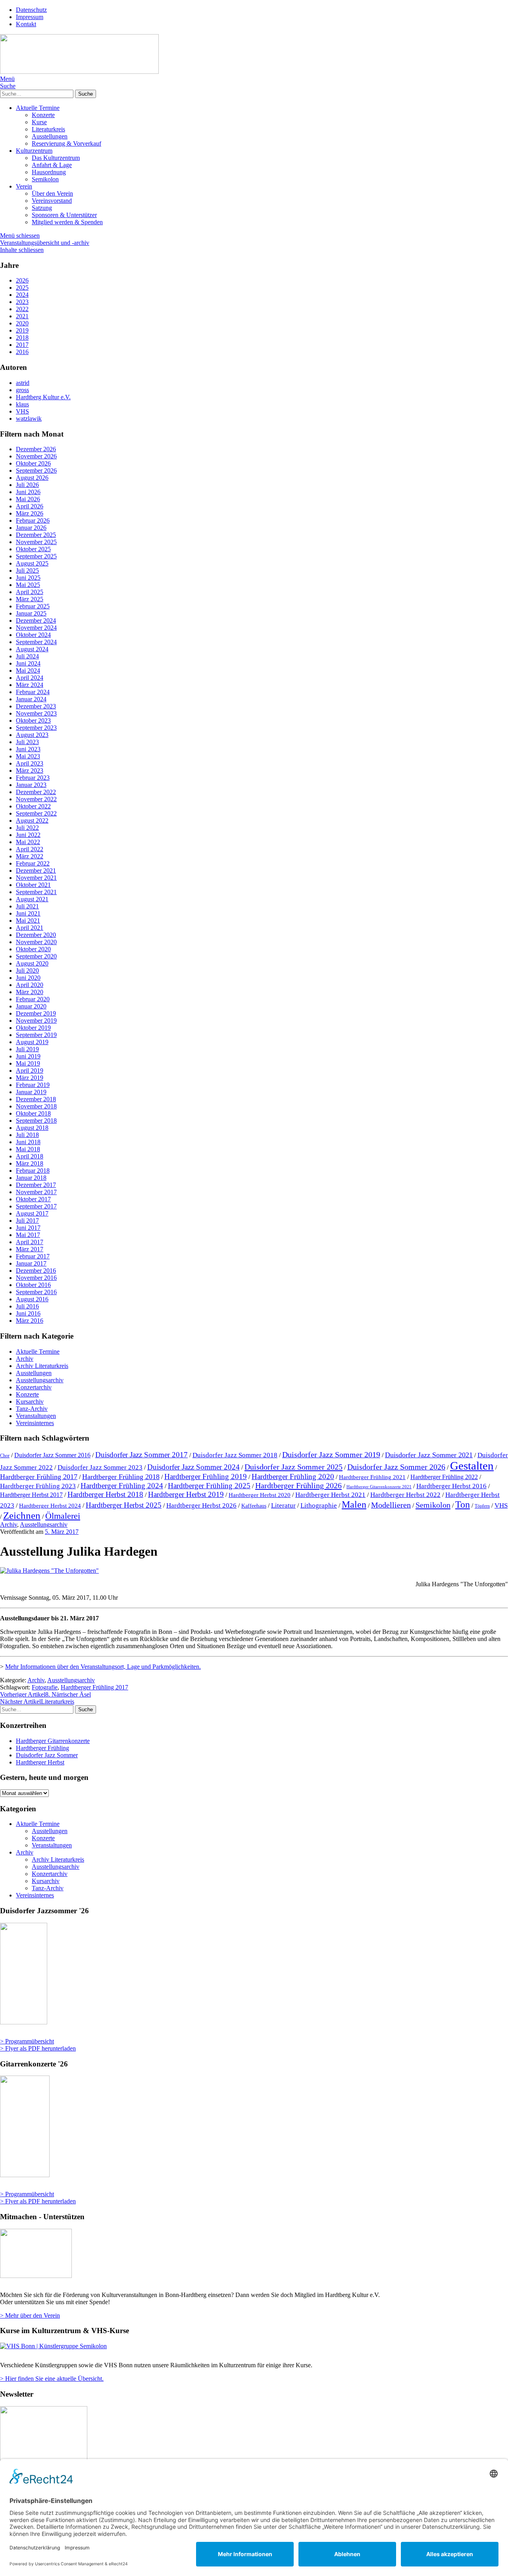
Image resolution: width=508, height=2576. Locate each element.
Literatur (283, 1505)
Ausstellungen (50, 136)
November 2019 (36, 1021)
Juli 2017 (27, 1221)
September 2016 (36, 1292)
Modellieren (391, 1505)
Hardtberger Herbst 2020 (260, 1495)
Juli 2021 (27, 906)
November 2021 (36, 878)
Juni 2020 (28, 978)
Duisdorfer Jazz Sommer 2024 (193, 1467)
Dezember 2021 (36, 871)
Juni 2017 (28, 1228)
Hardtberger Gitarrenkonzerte (53, 1741)
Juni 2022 (28, 835)
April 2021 (30, 928)
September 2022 (36, 813)
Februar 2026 (33, 520)
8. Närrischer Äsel (45, 1694)
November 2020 (36, 942)
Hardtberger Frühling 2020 (293, 1477)
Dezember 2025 (36, 535)
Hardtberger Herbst (40, 1762)
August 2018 (32, 1128)
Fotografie (45, 1687)
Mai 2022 (28, 842)
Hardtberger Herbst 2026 (201, 1505)
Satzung (42, 208)
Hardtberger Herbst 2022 (405, 1495)
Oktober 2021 (33, 885)
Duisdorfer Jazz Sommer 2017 (141, 1455)
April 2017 (30, 1242)
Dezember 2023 (36, 706)
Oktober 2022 (33, 806)
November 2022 (36, 799)
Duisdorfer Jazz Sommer (47, 1755)
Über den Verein (52, 193)
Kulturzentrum (34, 151)
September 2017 (36, 1206)
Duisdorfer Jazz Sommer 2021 (429, 1455)
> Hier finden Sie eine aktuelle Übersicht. (52, 2379)
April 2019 (30, 1071)
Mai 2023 (28, 756)
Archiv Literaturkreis (42, 1366)
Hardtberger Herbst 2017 (31, 1495)
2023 (22, 302)
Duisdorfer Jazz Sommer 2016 (52, 1455)
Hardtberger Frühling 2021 (372, 1477)
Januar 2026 (31, 528)
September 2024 (36, 642)
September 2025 (36, 556)
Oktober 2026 (33, 463)
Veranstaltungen (36, 1416)
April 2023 (30, 763)
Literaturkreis (48, 129)
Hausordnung (49, 172)
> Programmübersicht (27, 2041)
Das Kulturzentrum (56, 158)
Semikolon (45, 179)
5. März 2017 (62, 1532)
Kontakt (26, 24)
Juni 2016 (28, 1313)
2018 (22, 338)
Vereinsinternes (35, 1423)
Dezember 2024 (36, 620)
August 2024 (32, 649)
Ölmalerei (63, 1516)
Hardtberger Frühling (42, 1748)
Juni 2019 (28, 1056)
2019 (22, 330)
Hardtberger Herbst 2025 (124, 1505)
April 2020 (30, 985)
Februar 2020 (33, 999)
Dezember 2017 (36, 1185)
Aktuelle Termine (38, 108)
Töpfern (482, 1506)
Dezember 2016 (36, 1271)
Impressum (30, 17)
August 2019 (32, 1042)
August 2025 (32, 563)
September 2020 (36, 956)
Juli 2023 (27, 742)
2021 (22, 316)
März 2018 (30, 1163)
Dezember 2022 (36, 792)
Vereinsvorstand (52, 201)
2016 (22, 352)
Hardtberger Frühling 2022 (444, 1477)
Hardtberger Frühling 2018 (121, 1477)
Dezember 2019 (36, 1013)
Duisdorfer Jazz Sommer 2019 (331, 1454)
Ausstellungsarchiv (40, 1380)
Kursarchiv (30, 1402)
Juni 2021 (28, 913)
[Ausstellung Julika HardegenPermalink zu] (49, 1571)
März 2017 (30, 1249)
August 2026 (32, 478)
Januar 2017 (31, 1263)
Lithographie (319, 1505)
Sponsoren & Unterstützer (64, 215)
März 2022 (30, 856)
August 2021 (32, 899)
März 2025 (30, 599)
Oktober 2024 (33, 635)
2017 (22, 345)
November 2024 (36, 628)
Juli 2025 (27, 570)
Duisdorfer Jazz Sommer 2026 (396, 1467)
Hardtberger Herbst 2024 (50, 1506)
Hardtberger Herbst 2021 (330, 1495)
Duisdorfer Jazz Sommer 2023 (100, 1467)
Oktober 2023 (33, 720)
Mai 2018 (28, 1149)
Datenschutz (31, 10)
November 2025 (36, 542)
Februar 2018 (33, 1171)
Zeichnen (22, 1515)
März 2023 (30, 770)
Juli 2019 (27, 1049)
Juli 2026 (27, 485)
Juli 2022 (27, 828)
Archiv (25, 1359)
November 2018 (36, 1106)
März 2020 (30, 992)
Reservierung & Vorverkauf (66, 143)
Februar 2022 (33, 863)
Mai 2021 (28, 921)
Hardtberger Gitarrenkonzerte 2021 (379, 1487)
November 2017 (36, 1192)
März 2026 (30, 513)
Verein (24, 186)
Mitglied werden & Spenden (67, 222)
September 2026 (36, 470)
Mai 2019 (28, 1063)
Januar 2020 (31, 1006)
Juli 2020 (27, 971)
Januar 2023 (31, 785)
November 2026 (36, 456)
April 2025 (30, 592)
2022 (22, 309)
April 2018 (30, 1156)
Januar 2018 (31, 1178)
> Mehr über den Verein (30, 2315)
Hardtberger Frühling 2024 (122, 1486)
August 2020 (32, 963)
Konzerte (43, 115)
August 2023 (32, 735)
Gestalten (472, 1466)
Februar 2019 (33, 1085)
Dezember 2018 (36, 1099)
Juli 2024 (27, 656)
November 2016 (36, 1278)
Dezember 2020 (36, 935)
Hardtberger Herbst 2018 (105, 1494)
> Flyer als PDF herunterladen (38, 2048)
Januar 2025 (31, 613)
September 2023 (36, 728)
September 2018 (36, 1121)
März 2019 (30, 1078)
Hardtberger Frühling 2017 (39, 1477)
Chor (5, 1456)
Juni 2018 (28, 1142)
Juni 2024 (28, 663)
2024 (22, 295)
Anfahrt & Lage (52, 165)
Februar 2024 (33, 692)
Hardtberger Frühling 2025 (209, 1486)
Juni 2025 (28, 578)
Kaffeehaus (254, 1506)
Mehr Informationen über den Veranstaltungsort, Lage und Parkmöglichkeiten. (103, 1667)
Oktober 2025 (33, 549)
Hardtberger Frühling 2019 (206, 1477)
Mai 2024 (28, 670)
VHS (501, 1505)
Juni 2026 (28, 492)
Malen (354, 1504)
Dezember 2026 (36, 449)
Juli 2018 (27, 1135)
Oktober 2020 (33, 949)
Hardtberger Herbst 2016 (451, 1486)
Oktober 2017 (33, 1199)
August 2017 (32, 1213)
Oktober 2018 (33, 1113)
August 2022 (32, 821)
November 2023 (36, 713)
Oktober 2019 (33, 1028)
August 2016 (32, 1299)
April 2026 (30, 506)
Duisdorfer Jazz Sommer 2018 (235, 1455)
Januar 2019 (31, 1092)
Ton (463, 1504)
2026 (22, 280)
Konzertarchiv (34, 1387)
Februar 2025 (33, 606)
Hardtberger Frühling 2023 (38, 1486)
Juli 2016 (27, 1306)
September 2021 (36, 892)
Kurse (39, 122)
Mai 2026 (28, 499)
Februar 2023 (33, 778)
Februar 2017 (33, 1256)
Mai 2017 (28, 1235)
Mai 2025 (28, 585)
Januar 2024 (31, 699)
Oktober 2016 (33, 1285)
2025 (22, 288)
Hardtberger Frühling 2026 (298, 1485)
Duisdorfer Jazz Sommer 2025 (293, 1467)
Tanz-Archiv (32, 1409)
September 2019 (36, 1035)
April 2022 (30, 849)
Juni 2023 (28, 749)
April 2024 (30, 678)
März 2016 (30, 1321)
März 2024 (30, 685)
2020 (22, 323)
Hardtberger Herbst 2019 (186, 1494)
